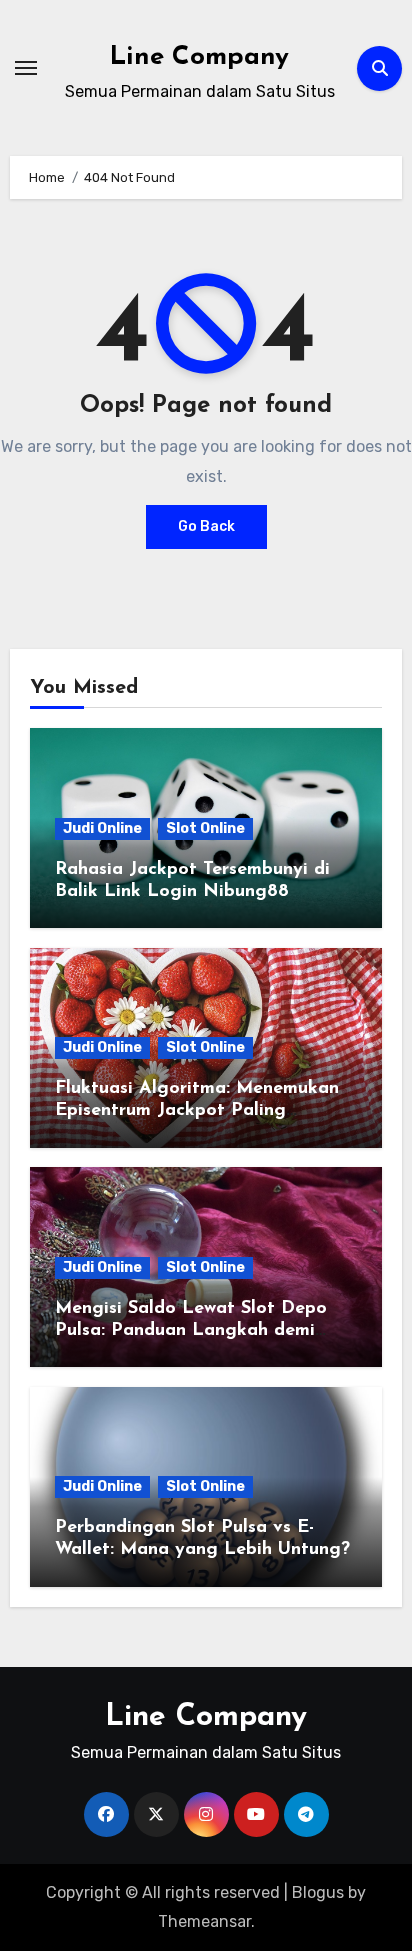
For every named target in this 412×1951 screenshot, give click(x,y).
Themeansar (204, 1921)
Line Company (199, 57)
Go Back (206, 526)
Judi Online (102, 828)
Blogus (318, 1892)
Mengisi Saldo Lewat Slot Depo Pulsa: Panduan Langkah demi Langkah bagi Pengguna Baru (191, 1330)
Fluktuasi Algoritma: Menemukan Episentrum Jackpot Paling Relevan (197, 1110)
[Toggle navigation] (26, 68)
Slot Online (205, 828)
